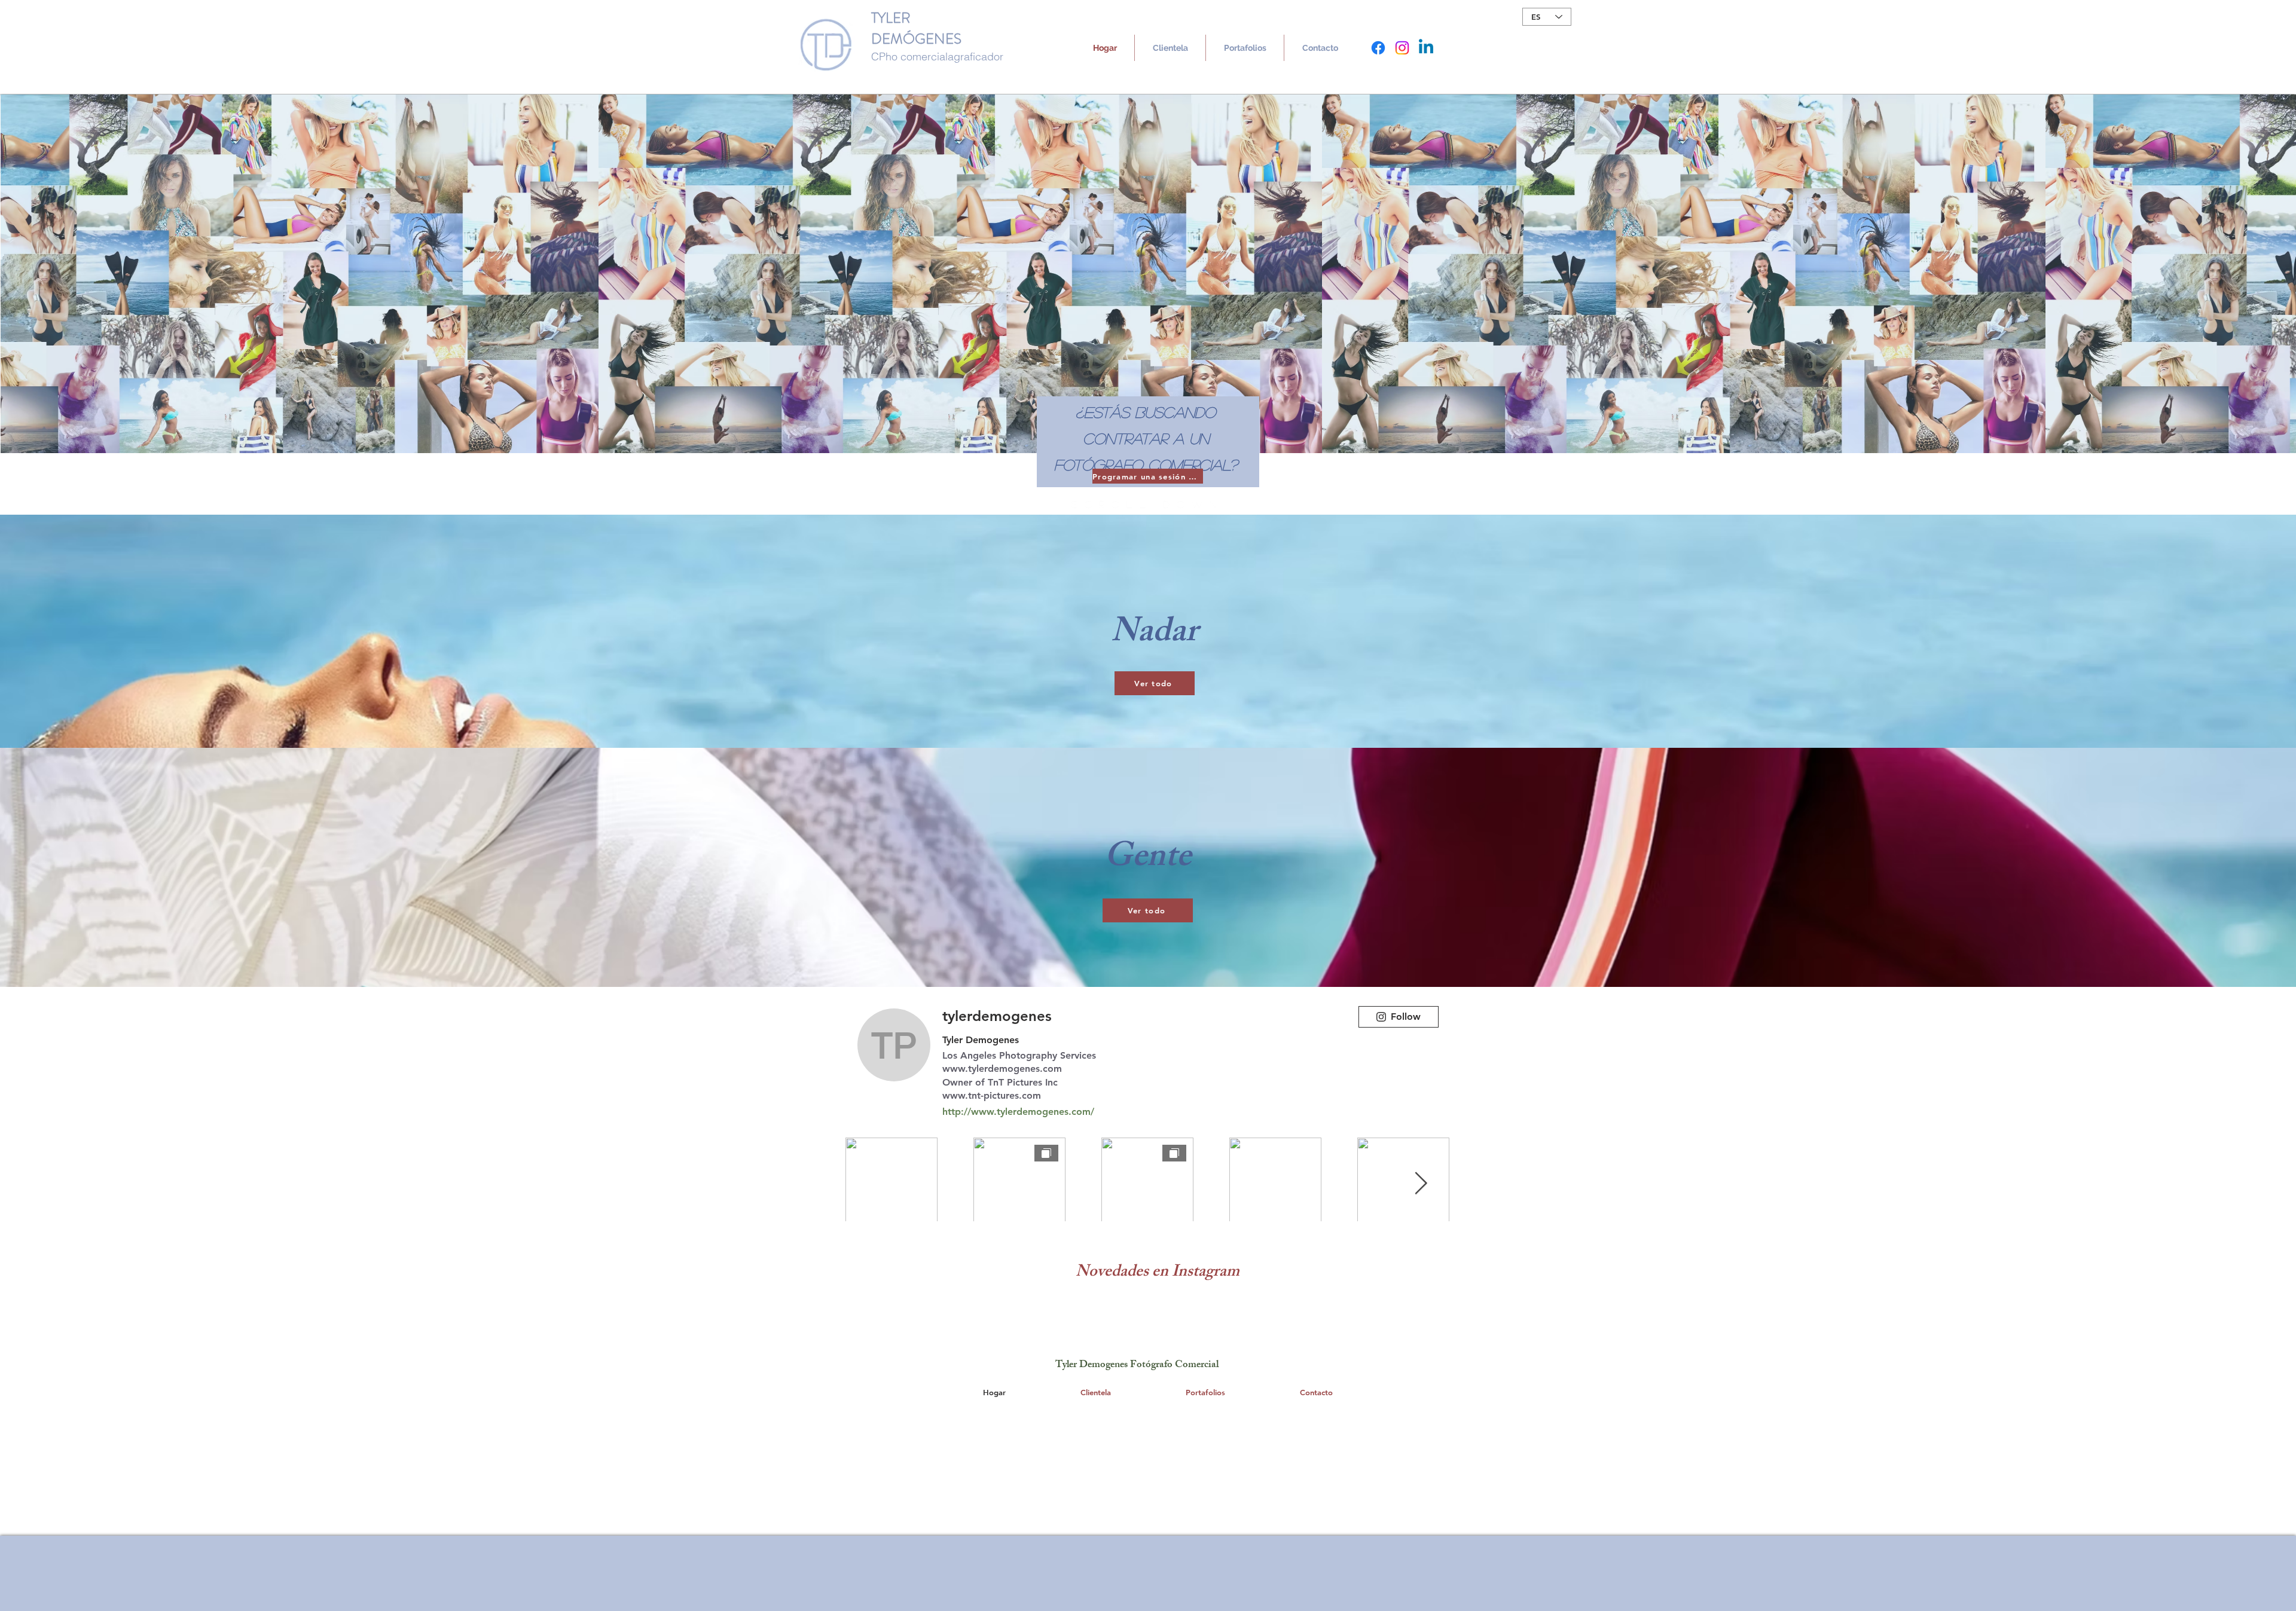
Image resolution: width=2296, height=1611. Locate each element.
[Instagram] (1402, 48)
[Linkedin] (1426, 48)
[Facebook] (1378, 48)
